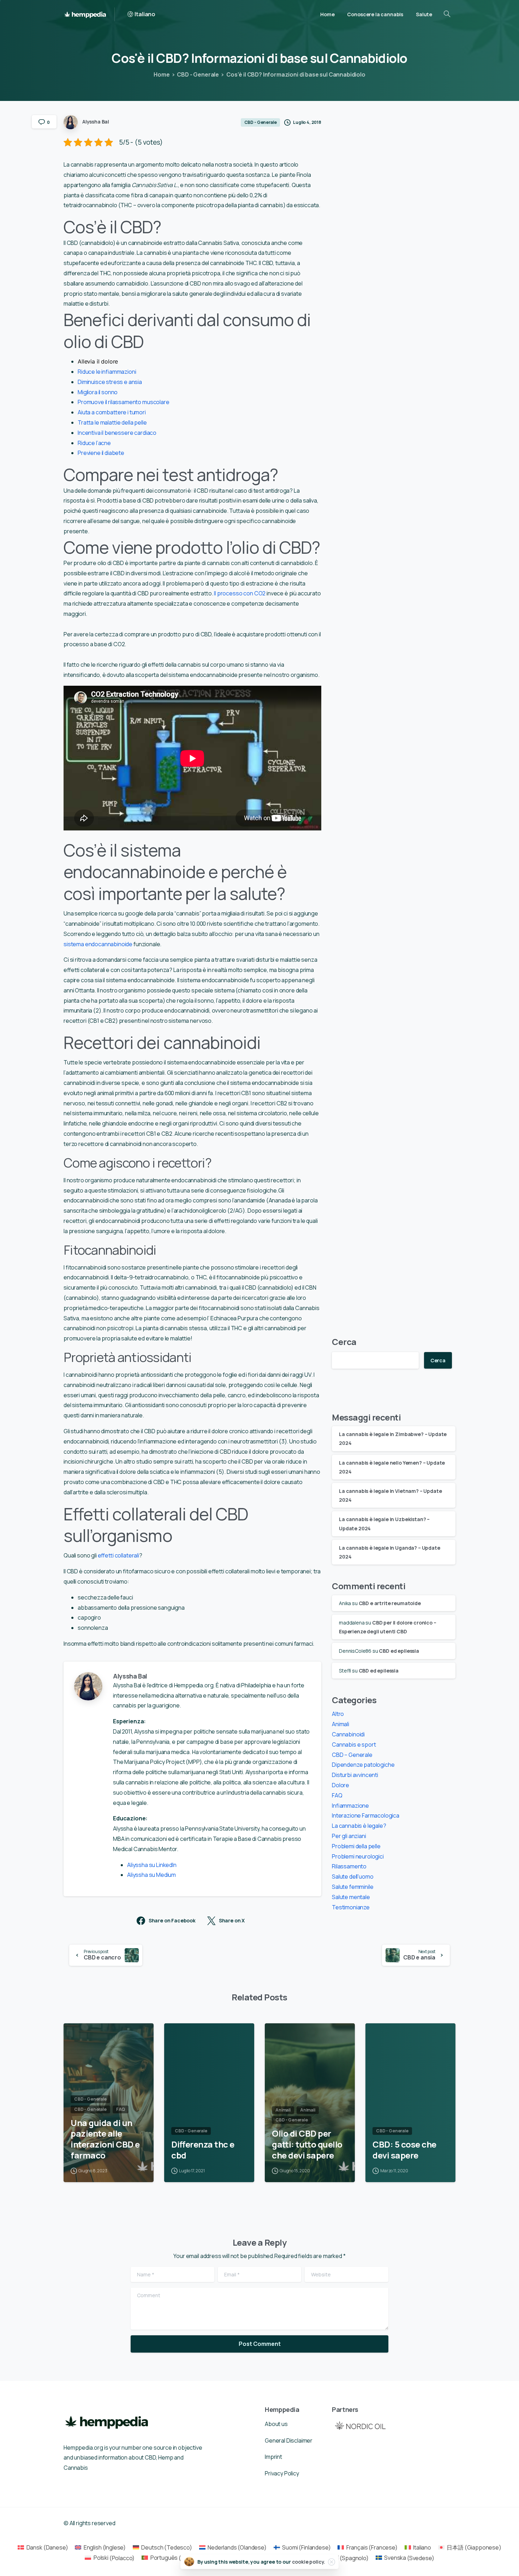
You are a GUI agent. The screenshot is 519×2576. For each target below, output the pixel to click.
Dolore (341, 1785)
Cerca (344, 1342)
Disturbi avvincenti (355, 1775)
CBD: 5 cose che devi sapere (404, 2150)
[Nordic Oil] (360, 2425)
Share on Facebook (172, 1921)
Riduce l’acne (94, 443)
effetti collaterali (118, 1555)
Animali (341, 1724)
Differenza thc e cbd (203, 2150)
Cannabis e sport (354, 1745)
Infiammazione (350, 1806)
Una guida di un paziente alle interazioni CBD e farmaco (105, 2139)
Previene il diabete (101, 453)
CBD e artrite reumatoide (390, 1603)
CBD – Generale (352, 1755)
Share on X (232, 1921)
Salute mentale (351, 1897)
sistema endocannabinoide (98, 944)
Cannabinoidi (348, 1734)
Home (162, 74)
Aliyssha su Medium (151, 1875)
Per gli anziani (349, 1836)
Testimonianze (351, 1907)
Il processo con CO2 (240, 593)
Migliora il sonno (98, 392)
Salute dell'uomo (353, 1877)
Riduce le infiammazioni (107, 372)
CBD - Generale (198, 74)
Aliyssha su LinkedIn (152, 1865)
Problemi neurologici (358, 1856)
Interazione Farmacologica (366, 1815)
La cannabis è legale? (359, 1826)
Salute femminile (353, 1887)
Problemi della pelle (356, 1846)
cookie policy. (309, 2562)
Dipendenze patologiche (363, 1765)
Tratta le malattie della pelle (112, 422)
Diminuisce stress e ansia (110, 382)
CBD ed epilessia (399, 1651)
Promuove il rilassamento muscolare (124, 402)
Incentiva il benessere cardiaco (117, 433)
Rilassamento (349, 1866)
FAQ (337, 1795)
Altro (338, 1714)
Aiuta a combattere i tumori (112, 412)
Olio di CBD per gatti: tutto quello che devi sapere (307, 2144)
